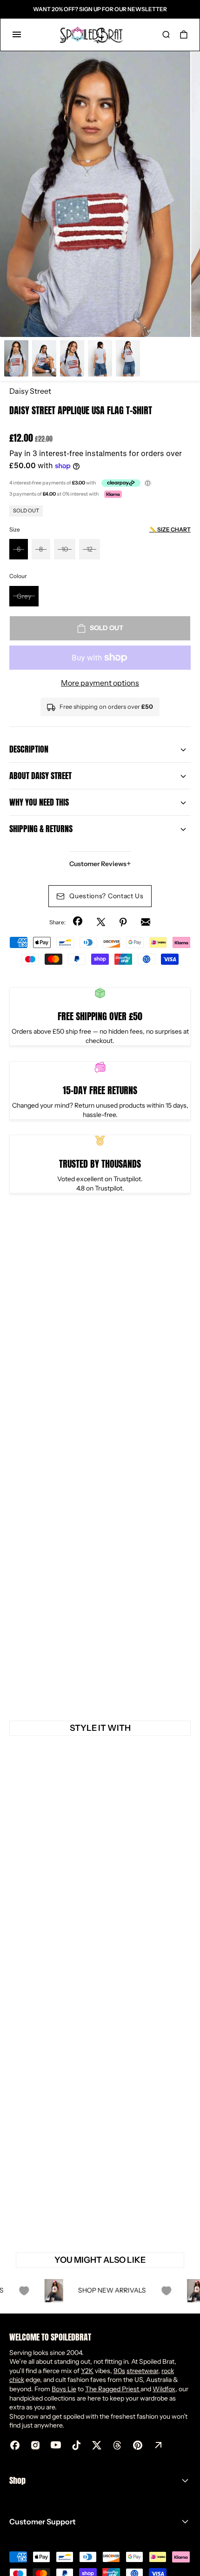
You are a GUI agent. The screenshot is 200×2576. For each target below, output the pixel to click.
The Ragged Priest (113, 2389)
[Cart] (184, 34)
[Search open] (166, 34)
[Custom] (158, 2445)
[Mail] (146, 922)
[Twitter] (101, 922)
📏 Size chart (170, 529)
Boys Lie (64, 2389)
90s (119, 2371)
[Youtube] (56, 2445)
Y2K (87, 2371)
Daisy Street (30, 391)
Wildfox (164, 2389)
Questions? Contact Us (107, 896)
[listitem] (95, 194)
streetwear (142, 2371)
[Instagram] (35, 2445)
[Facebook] (79, 922)
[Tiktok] (76, 2445)
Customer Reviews (100, 864)
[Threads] (117, 2445)
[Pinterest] (123, 922)
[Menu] (17, 34)
